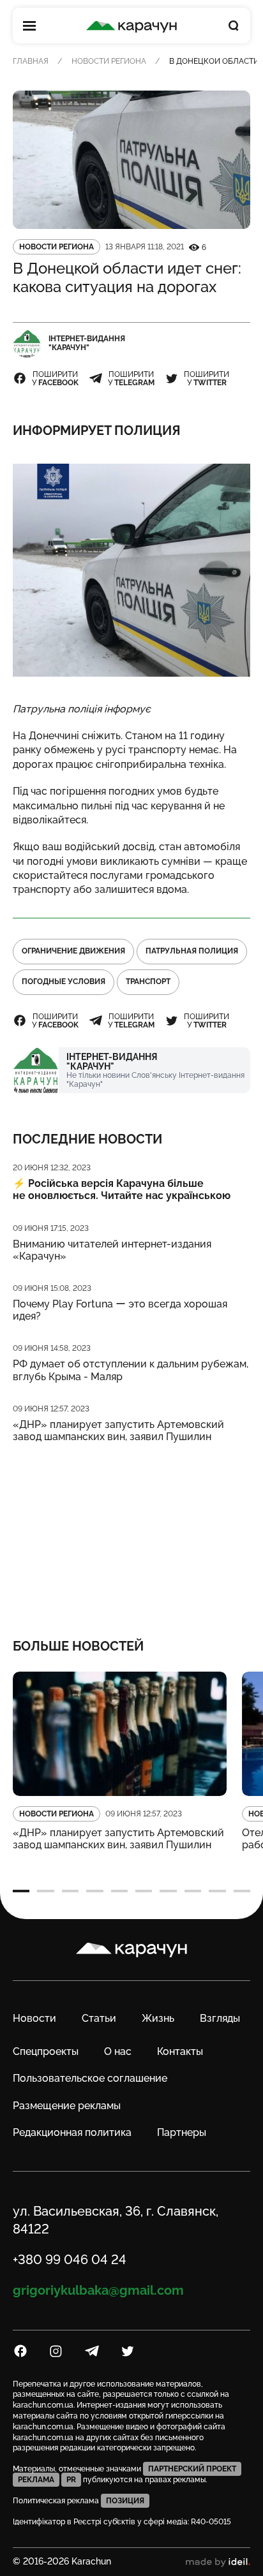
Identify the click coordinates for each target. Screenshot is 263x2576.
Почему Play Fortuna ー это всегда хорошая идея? (120, 1310)
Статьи (99, 2018)
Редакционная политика (72, 2132)
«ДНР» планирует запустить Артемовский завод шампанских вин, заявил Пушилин (118, 1431)
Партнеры (182, 2132)
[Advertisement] (131, 1532)
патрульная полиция (192, 951)
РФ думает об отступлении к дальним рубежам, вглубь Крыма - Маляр (131, 1370)
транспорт (148, 982)
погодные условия (64, 982)
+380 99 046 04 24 (70, 2260)
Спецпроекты (46, 2051)
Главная (31, 61)
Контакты (180, 2051)
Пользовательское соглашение (90, 2078)
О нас (118, 2051)
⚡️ (122, 1189)
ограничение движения (73, 951)
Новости (34, 2018)
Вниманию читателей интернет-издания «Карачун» (112, 1250)
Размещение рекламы (67, 2106)
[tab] (21, 1891)
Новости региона (109, 61)
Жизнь (158, 2018)
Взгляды (220, 2018)
